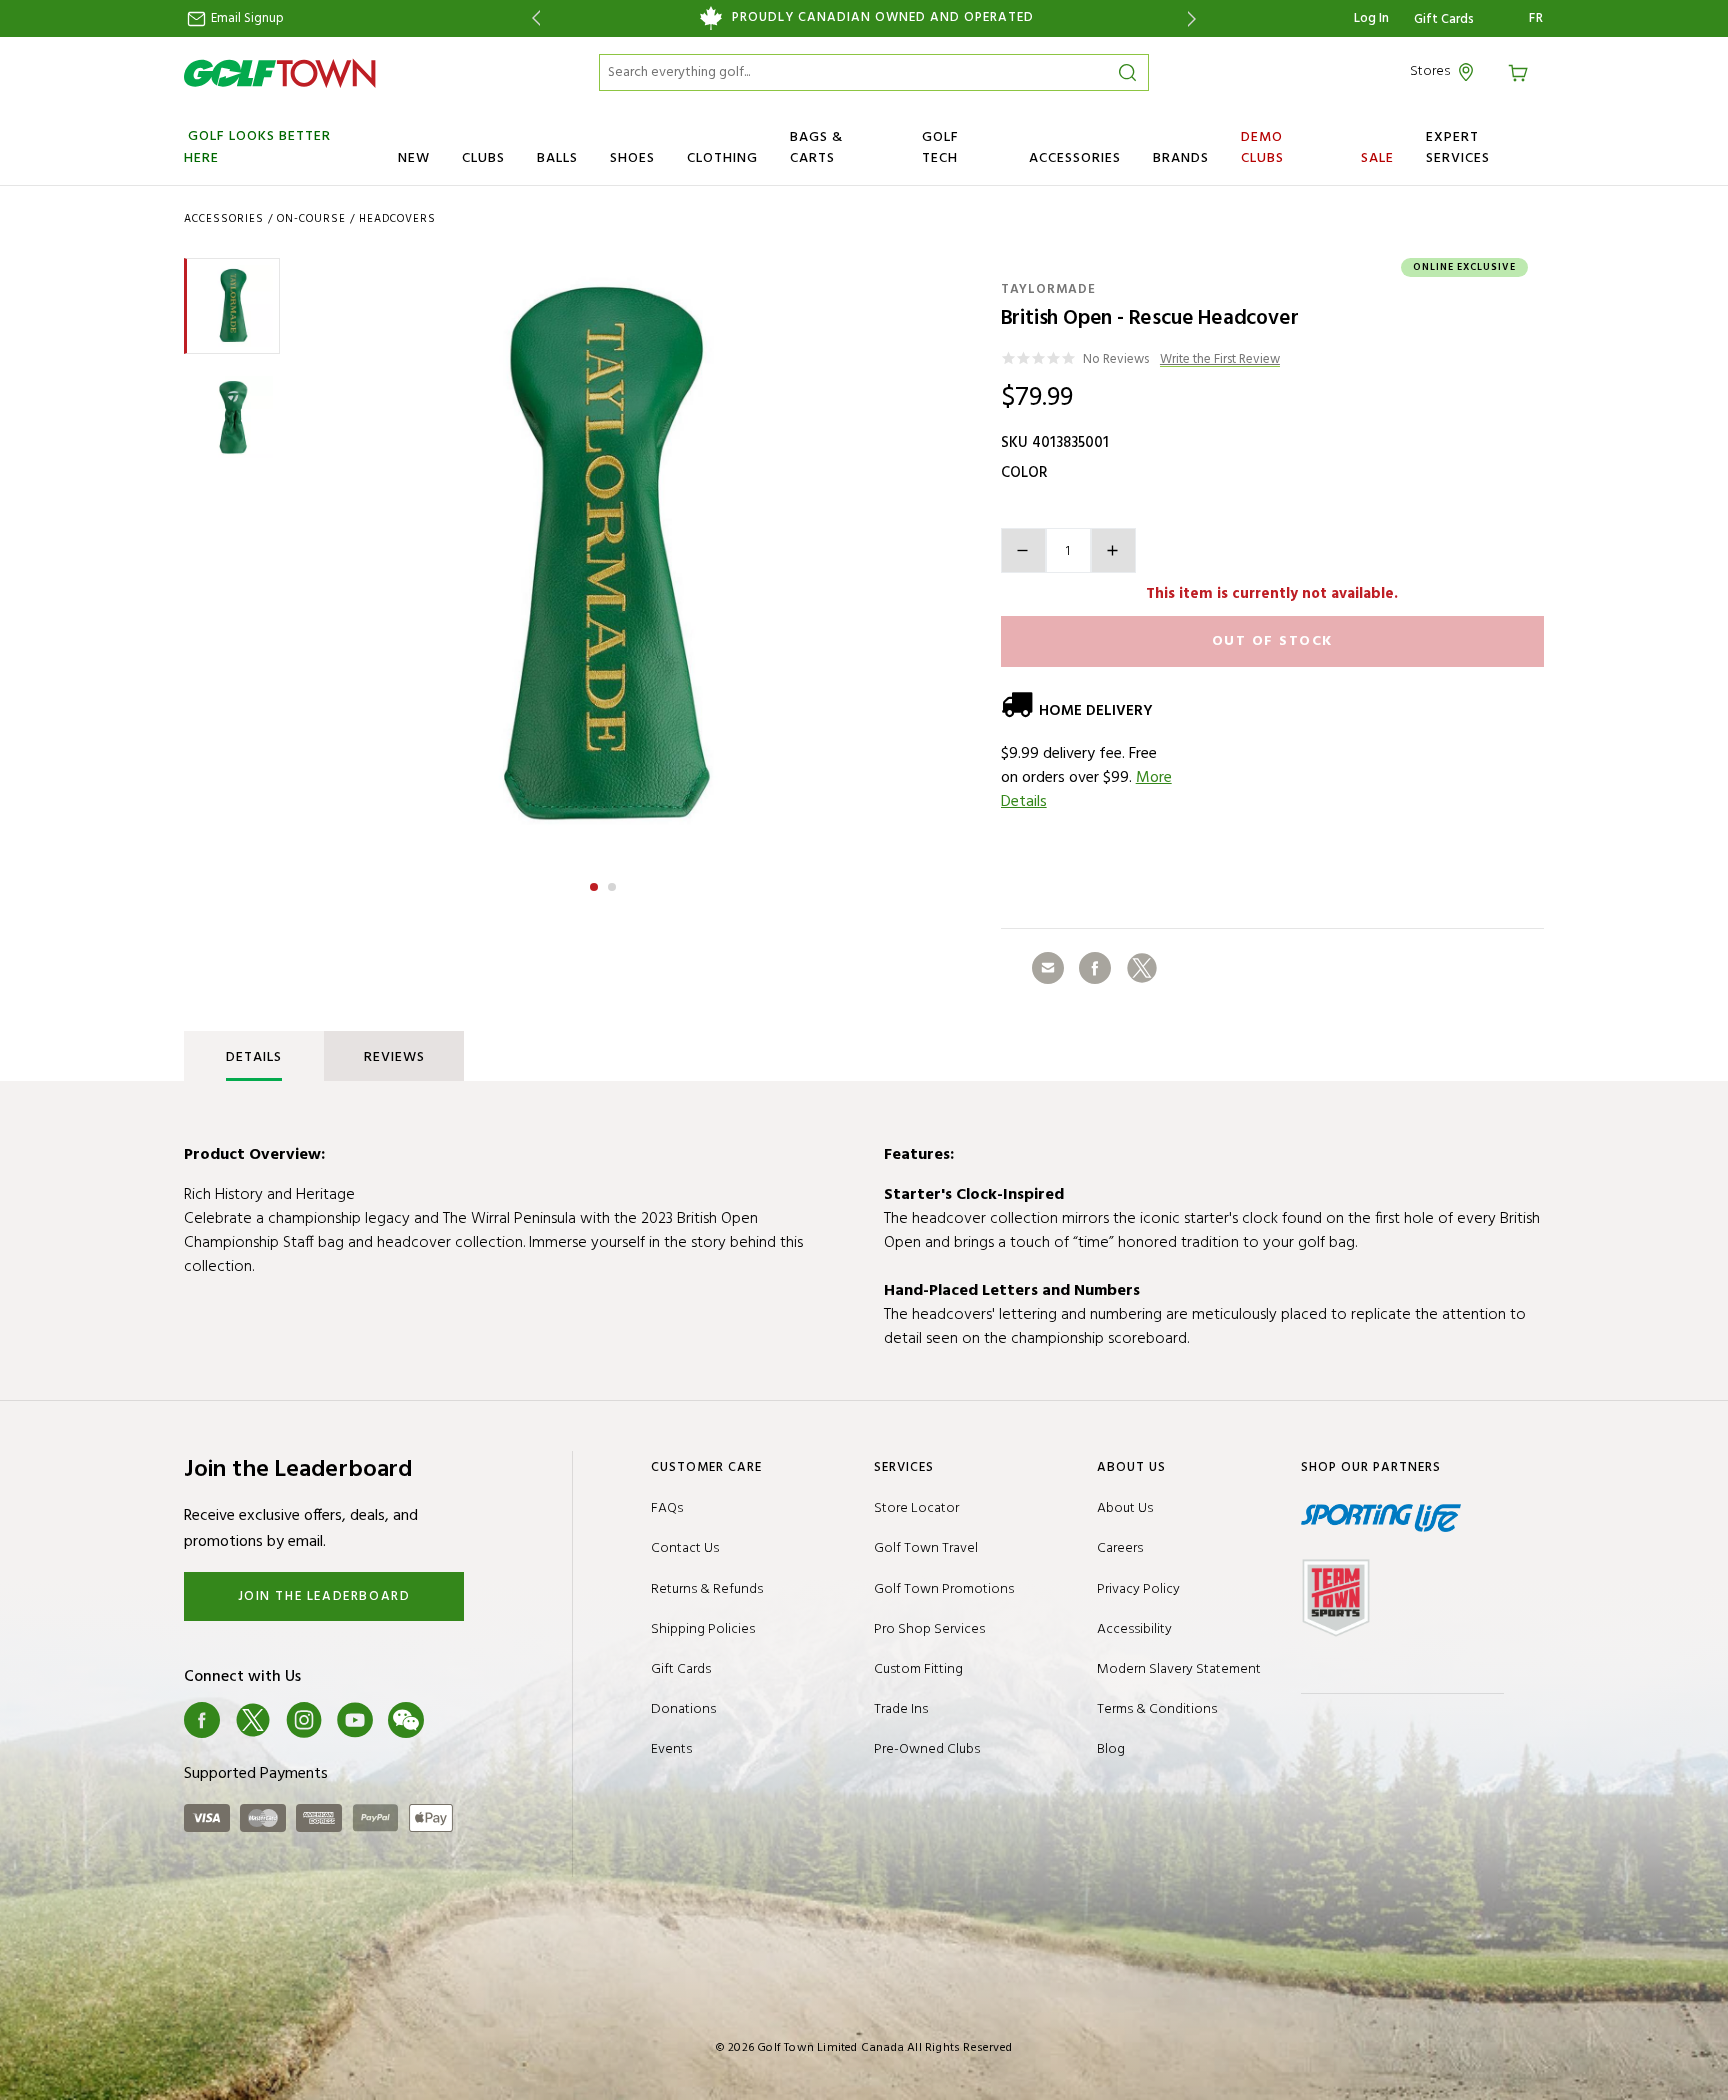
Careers (1120, 1548)
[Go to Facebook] (202, 1720)
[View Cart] (1521, 71)
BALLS (557, 158)
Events (671, 1749)
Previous (532, 18)
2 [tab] (614, 884)
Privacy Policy (1138, 1589)
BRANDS (1181, 158)
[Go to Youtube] (355, 1720)
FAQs (667, 1508)
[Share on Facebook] (1095, 968)
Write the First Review (1220, 360)
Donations (683, 1709)
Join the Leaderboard (324, 1596)
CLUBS (483, 158)
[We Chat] (406, 1720)
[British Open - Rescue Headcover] (603, 557)
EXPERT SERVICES (1458, 148)
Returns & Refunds (707, 1589)
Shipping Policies (703, 1629)
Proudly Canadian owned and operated (883, 18)
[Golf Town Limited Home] (280, 73)
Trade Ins (901, 1709)
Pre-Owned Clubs (927, 1749)
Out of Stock (1272, 641)
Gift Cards (1444, 20)
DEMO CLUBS (1262, 148)
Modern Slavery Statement (1179, 1669)
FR (1536, 19)
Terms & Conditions (1157, 1709)
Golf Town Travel (926, 1548)
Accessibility (1134, 1629)
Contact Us (685, 1548)
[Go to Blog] (457, 1720)
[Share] (1048, 968)
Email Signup (246, 18)
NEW (414, 158)
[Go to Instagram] (304, 1720)
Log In (1371, 18)
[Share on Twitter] (1142, 968)
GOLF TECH (940, 148)
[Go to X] (253, 1720)
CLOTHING (722, 158)
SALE (1377, 158)
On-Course (311, 219)
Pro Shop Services (929, 1629)
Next (1195, 18)
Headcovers (397, 219)
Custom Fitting (918, 1669)
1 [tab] (596, 884)
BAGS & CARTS (816, 148)
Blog (1111, 1749)
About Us (1125, 1508)
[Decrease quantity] (1023, 550)
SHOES (632, 158)
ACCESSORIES (1075, 158)
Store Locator (916, 1508)
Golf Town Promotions (944, 1589)
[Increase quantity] (1113, 550)
